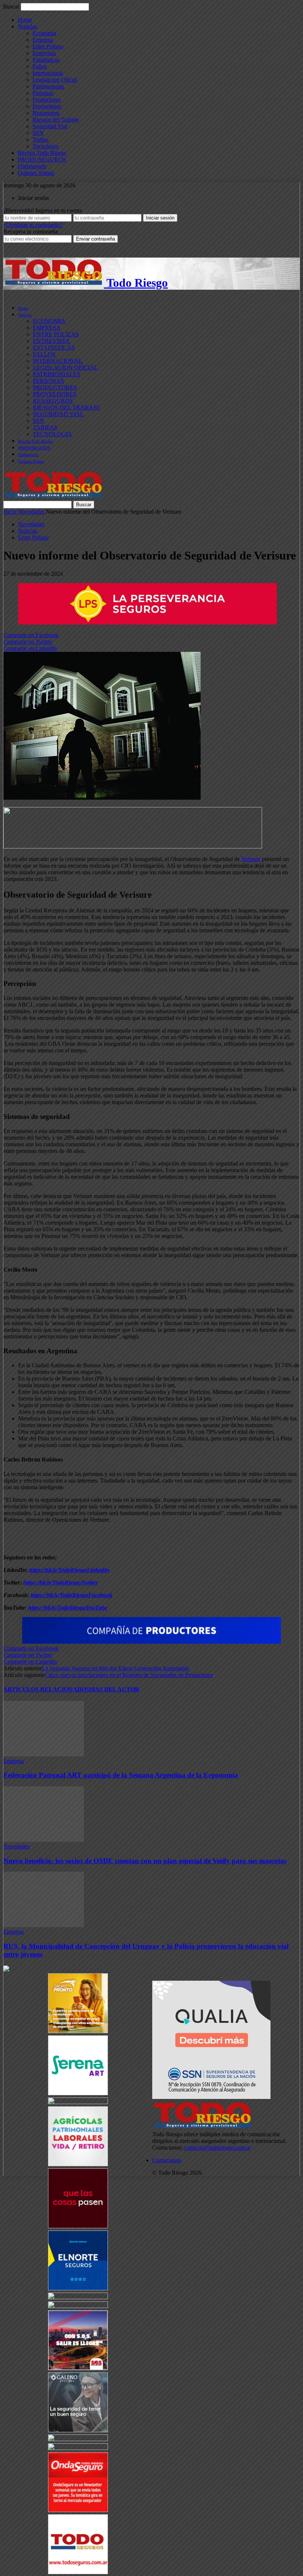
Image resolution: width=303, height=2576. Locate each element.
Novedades (31, 512)
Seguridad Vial (50, 126)
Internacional (48, 73)
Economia (44, 33)
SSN (38, 133)
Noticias (27, 26)
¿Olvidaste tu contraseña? (33, 225)
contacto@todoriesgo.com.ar (217, 2148)
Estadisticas (46, 60)
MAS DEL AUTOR (114, 1689)
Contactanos (167, 2160)
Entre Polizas (48, 46)
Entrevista (44, 53)
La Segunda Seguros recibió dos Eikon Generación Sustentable (115, 1668)
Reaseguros (46, 113)
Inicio (10, 512)
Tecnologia (45, 146)
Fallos (40, 66)
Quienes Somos (36, 173)
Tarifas (40, 139)
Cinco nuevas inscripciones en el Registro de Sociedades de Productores (129, 1675)
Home (25, 20)
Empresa (43, 40)
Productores (46, 100)
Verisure (251, 859)
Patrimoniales (48, 86)
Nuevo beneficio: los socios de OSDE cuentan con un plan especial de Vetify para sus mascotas (145, 1861)
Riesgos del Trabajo (56, 120)
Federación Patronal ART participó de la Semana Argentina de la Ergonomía (121, 1775)
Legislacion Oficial (55, 80)
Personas (43, 93)
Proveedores (47, 106)
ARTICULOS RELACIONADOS (46, 1689)
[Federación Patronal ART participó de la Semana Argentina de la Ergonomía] (44, 1754)
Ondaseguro (32, 166)
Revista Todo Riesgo (42, 153)
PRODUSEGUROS (42, 159)
